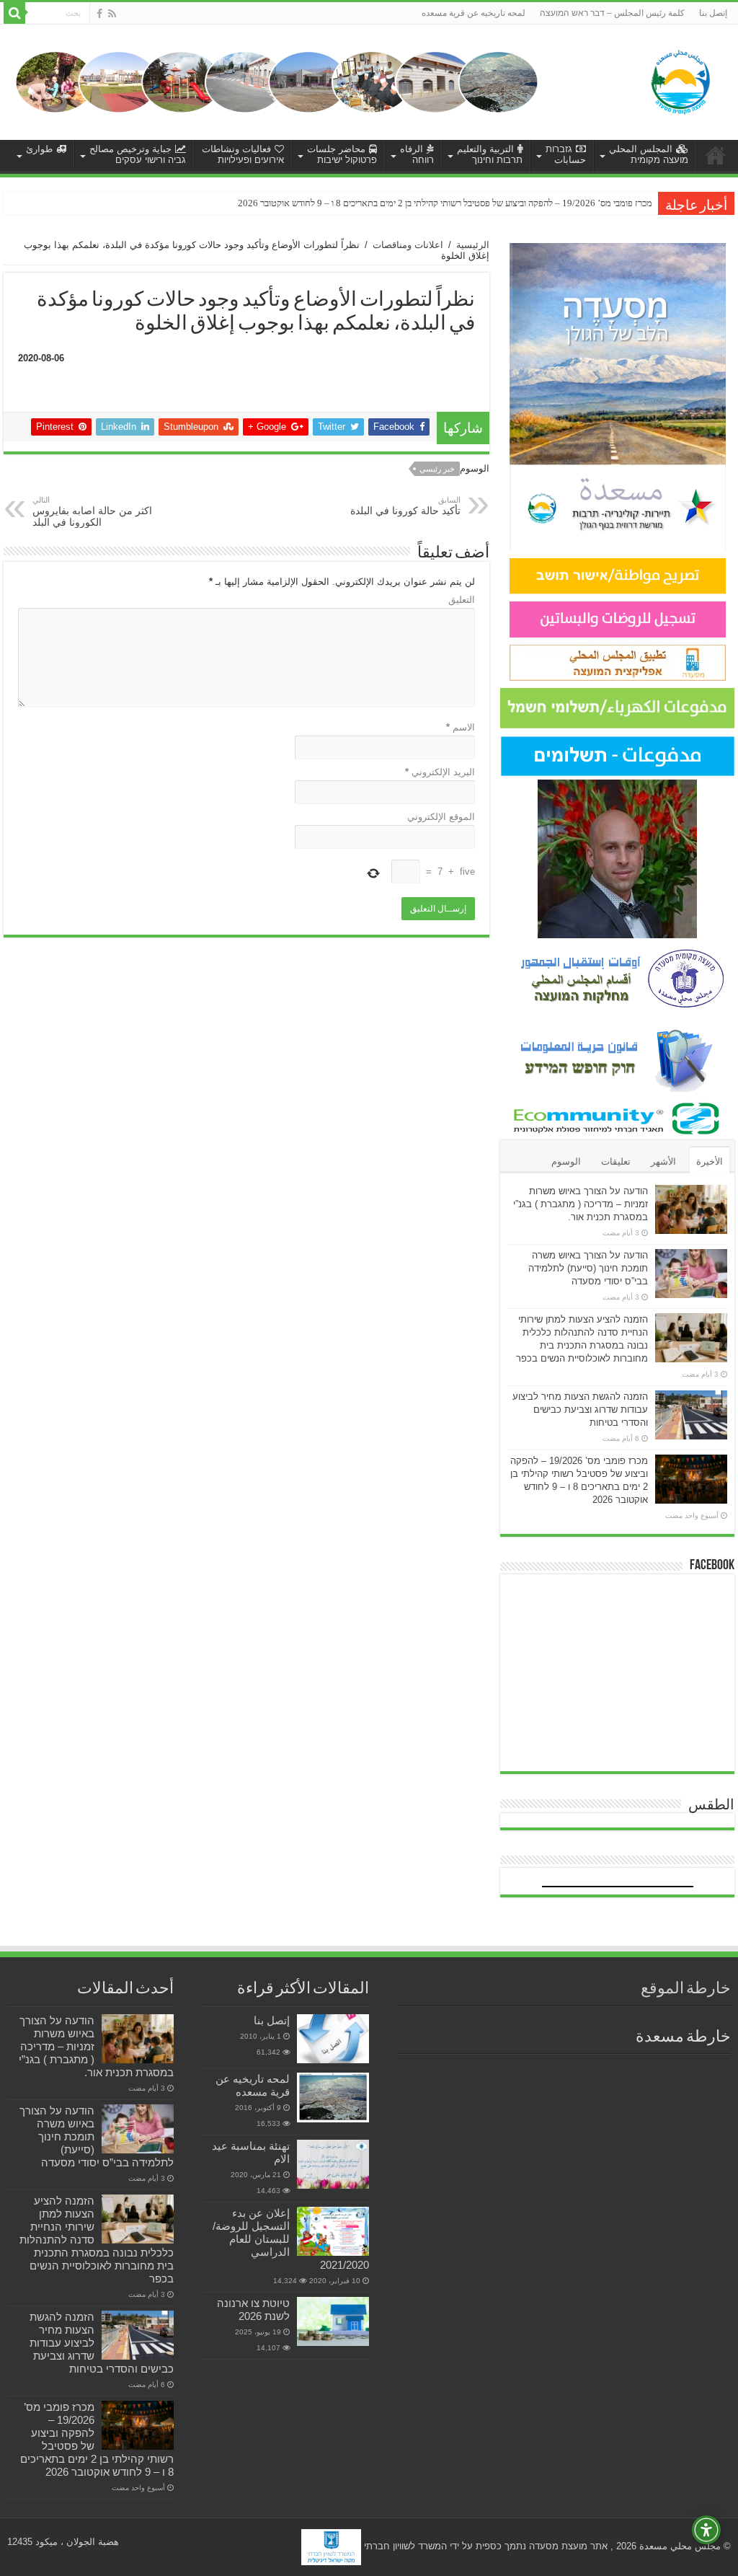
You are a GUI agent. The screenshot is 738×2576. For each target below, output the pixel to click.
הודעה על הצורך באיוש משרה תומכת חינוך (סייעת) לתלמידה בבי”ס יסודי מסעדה (588, 1268)
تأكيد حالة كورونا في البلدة (405, 506)
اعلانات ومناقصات (408, 245)
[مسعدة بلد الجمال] (277, 81)
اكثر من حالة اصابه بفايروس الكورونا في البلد (92, 512)
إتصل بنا (713, 13)
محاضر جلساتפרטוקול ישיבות (342, 154)
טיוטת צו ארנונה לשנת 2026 (253, 2310)
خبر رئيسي (437, 469)
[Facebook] (99, 14)
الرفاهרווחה (417, 154)
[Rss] (112, 14)
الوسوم (566, 1161)
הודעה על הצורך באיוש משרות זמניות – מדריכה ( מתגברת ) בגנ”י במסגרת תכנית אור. (581, 1204)
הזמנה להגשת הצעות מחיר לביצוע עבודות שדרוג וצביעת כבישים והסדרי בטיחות (580, 1410)
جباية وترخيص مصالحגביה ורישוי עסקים (138, 154)
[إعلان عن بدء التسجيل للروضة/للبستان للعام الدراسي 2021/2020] (333, 2231)
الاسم (461, 727)
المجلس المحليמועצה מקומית (649, 154)
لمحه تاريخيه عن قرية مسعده (474, 13)
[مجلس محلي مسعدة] (680, 79)
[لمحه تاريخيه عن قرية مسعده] (333, 2098)
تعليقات (616, 1161)
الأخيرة (710, 1161)
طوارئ (39, 149)
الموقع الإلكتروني (441, 817)
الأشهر (663, 1161)
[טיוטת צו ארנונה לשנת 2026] (333, 2321)
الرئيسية (473, 245)
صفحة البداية (716, 155)
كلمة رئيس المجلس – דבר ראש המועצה (612, 13)
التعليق (462, 600)
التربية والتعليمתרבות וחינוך (490, 154)
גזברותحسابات (566, 154)
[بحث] (14, 13)
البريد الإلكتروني (440, 772)
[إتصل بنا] (333, 2039)
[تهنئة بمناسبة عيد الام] (333, 2164)
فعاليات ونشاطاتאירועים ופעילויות (243, 154)
